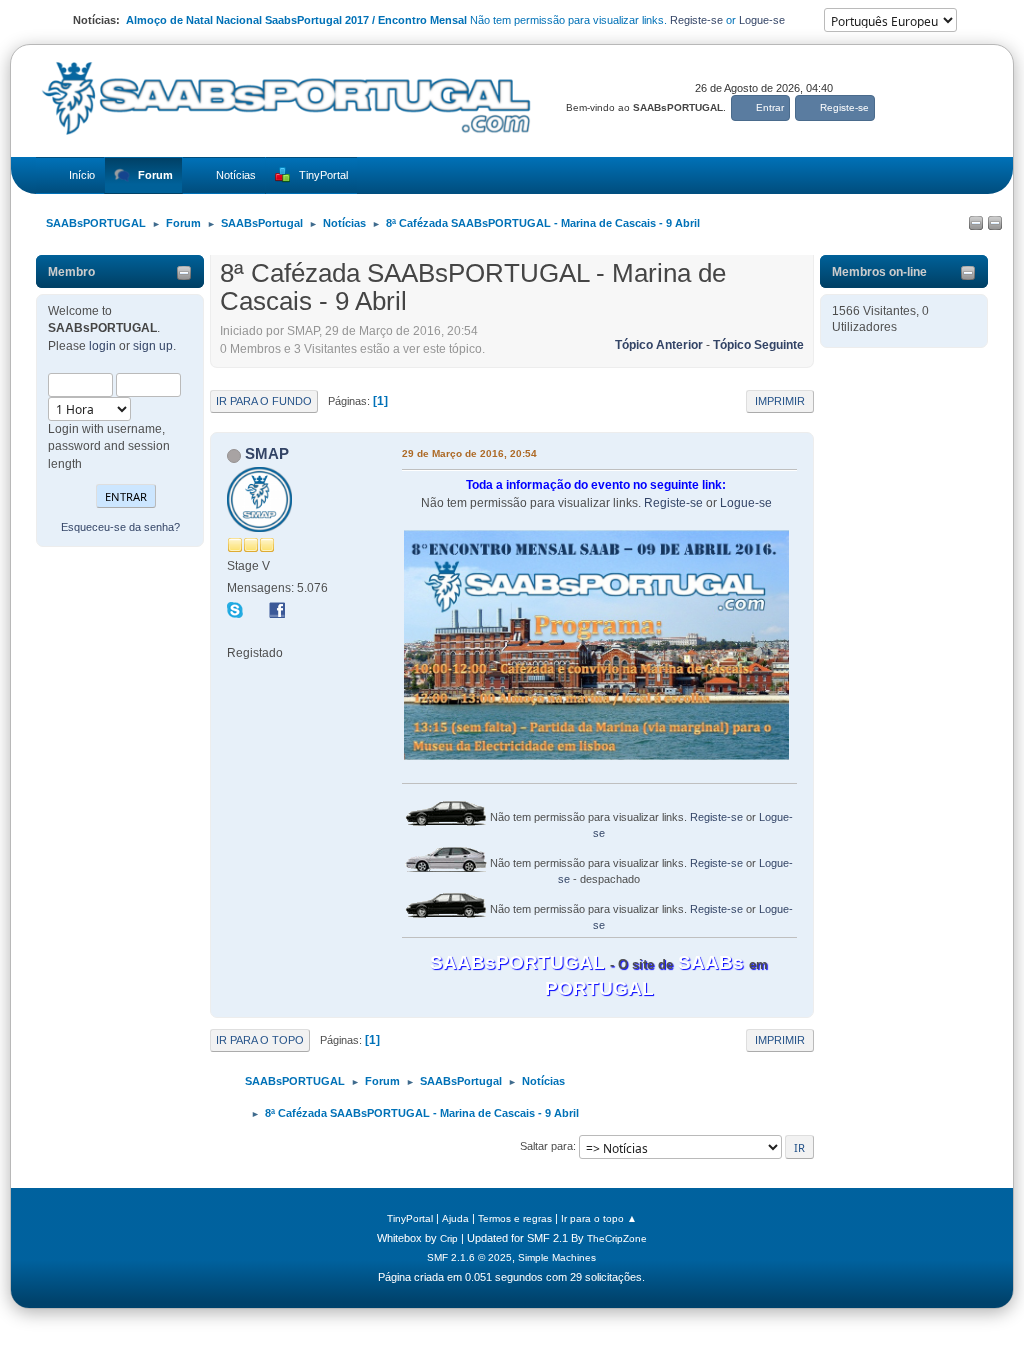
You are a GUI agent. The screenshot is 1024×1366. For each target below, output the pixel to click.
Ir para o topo (260, 1040)
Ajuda (455, 1218)
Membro (71, 272)
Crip (449, 1238)
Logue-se (762, 20)
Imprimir (780, 401)
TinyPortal (410, 1218)
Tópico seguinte (758, 345)
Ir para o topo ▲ (599, 1218)
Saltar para (546, 1146)
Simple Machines (557, 1257)
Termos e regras (515, 1218)
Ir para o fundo (264, 401)
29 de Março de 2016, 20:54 (469, 453)
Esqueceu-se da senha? (120, 527)
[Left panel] (976, 224)
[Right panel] (995, 224)
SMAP (267, 453)
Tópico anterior (659, 345)
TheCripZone (617, 1238)
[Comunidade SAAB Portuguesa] (235, 631)
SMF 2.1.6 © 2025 (469, 1257)
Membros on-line (879, 272)
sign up (153, 346)
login (102, 346)
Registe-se (696, 20)
